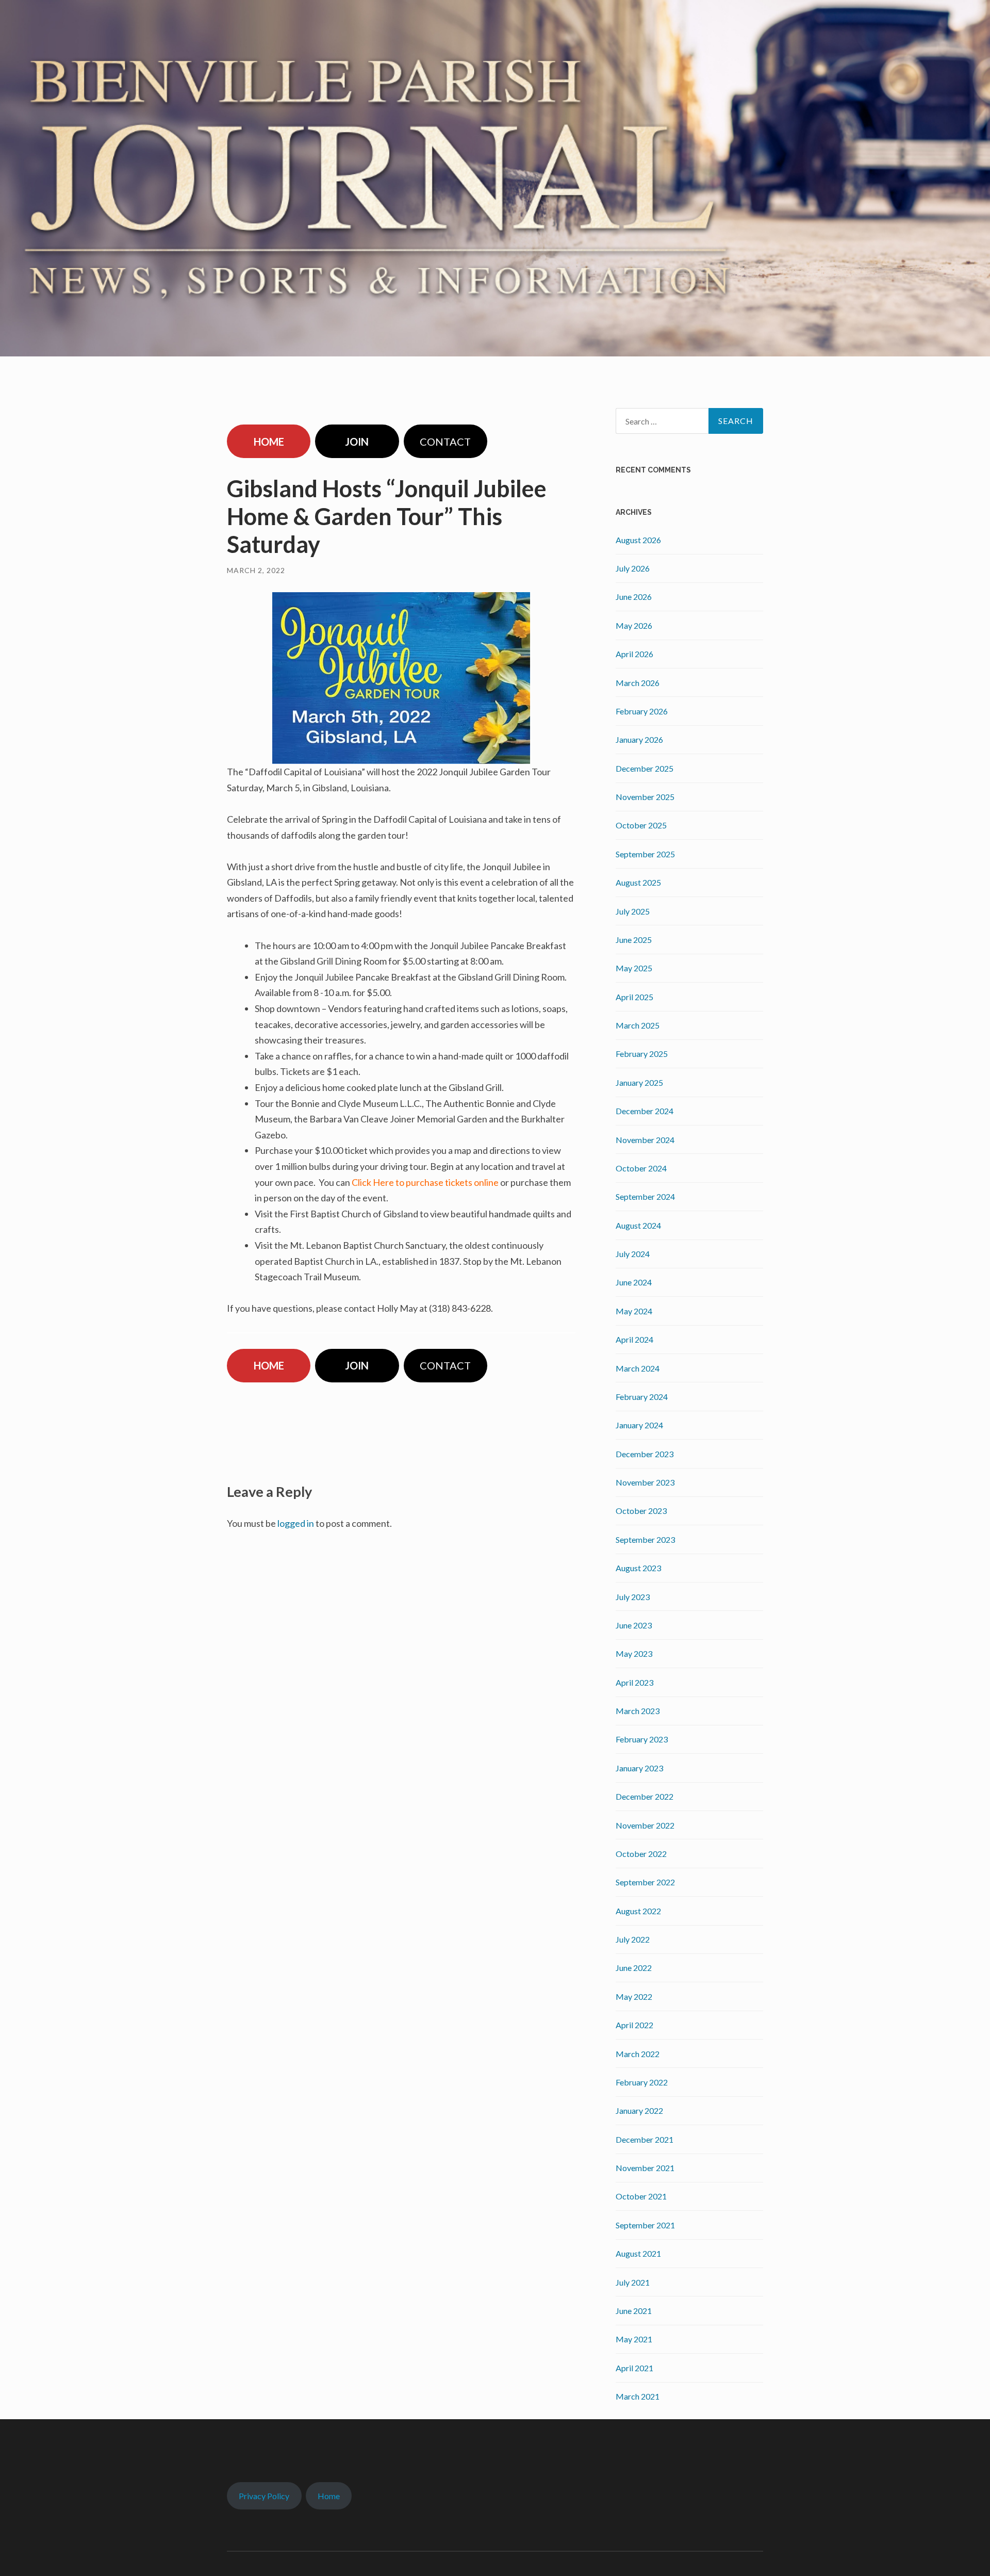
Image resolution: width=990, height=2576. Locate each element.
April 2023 (634, 1682)
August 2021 (638, 2253)
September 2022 (645, 1882)
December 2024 (645, 1111)
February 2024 (642, 1397)
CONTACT (445, 442)
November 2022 (645, 1825)
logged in (296, 1523)
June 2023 (634, 1625)
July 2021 (633, 2282)
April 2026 (634, 654)
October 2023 (641, 1511)
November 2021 (645, 2168)
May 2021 (634, 2339)
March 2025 (638, 1025)
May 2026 (634, 625)
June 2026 (634, 597)
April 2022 (634, 2025)
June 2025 (634, 940)
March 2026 (638, 683)
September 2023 (645, 1539)
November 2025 (645, 797)
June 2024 (634, 1282)
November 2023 (645, 1482)
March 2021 (638, 2396)
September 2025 (645, 854)
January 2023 (639, 1768)
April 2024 (634, 1339)
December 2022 (645, 1796)
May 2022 (634, 1996)
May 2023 (634, 1653)
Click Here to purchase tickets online (425, 1182)
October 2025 (641, 825)
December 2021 (645, 2139)
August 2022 (638, 1911)
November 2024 (645, 1140)
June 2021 (634, 2311)
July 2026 (633, 568)
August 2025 (638, 882)
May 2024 (634, 1311)
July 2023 (633, 1597)
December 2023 (645, 1454)
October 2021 (641, 2196)
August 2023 (638, 1568)
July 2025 (633, 911)
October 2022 (641, 1854)
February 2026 (642, 711)
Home (329, 2496)
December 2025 (645, 768)
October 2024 (641, 1168)
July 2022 (633, 1939)
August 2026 (638, 540)
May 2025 (634, 968)
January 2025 (639, 1082)
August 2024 (638, 1225)
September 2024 (645, 1196)
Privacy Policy (264, 2496)
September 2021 (645, 2225)
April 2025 (634, 997)
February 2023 (642, 1739)
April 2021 (634, 2368)
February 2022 (642, 2082)
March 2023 (638, 1711)
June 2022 (634, 1968)
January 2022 (639, 2110)
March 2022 (638, 2054)
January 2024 (639, 1425)
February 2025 (642, 1054)
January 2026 (639, 739)
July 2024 (633, 1254)
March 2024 (638, 1368)
